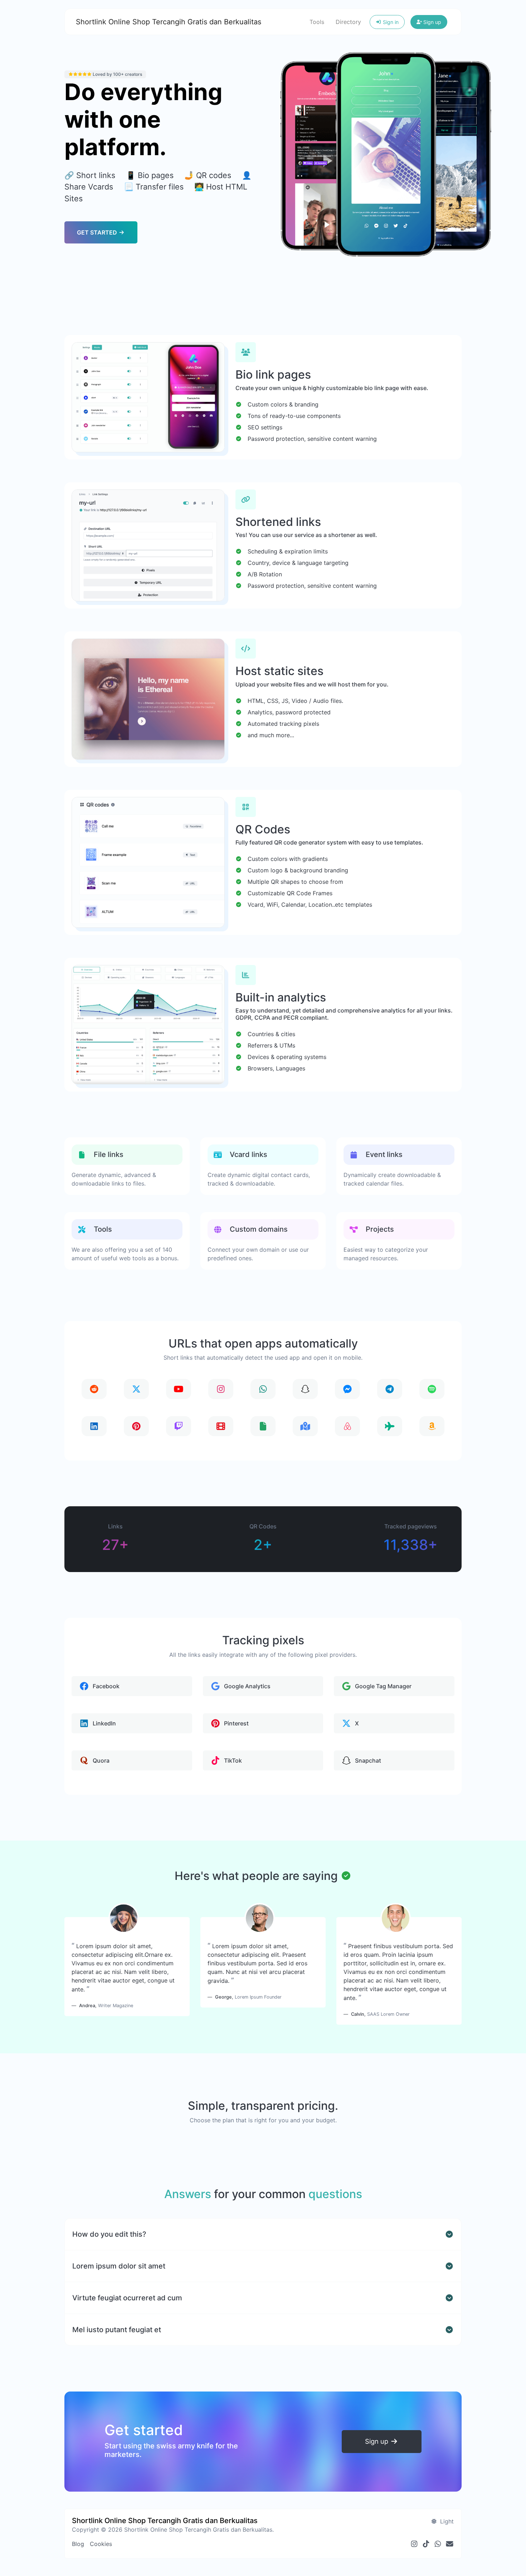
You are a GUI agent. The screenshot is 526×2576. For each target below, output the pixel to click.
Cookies (101, 2544)
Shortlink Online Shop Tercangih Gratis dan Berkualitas (169, 22)
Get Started (98, 232)
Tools (317, 22)
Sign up (432, 22)
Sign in (390, 22)
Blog (78, 2544)
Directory (348, 22)
